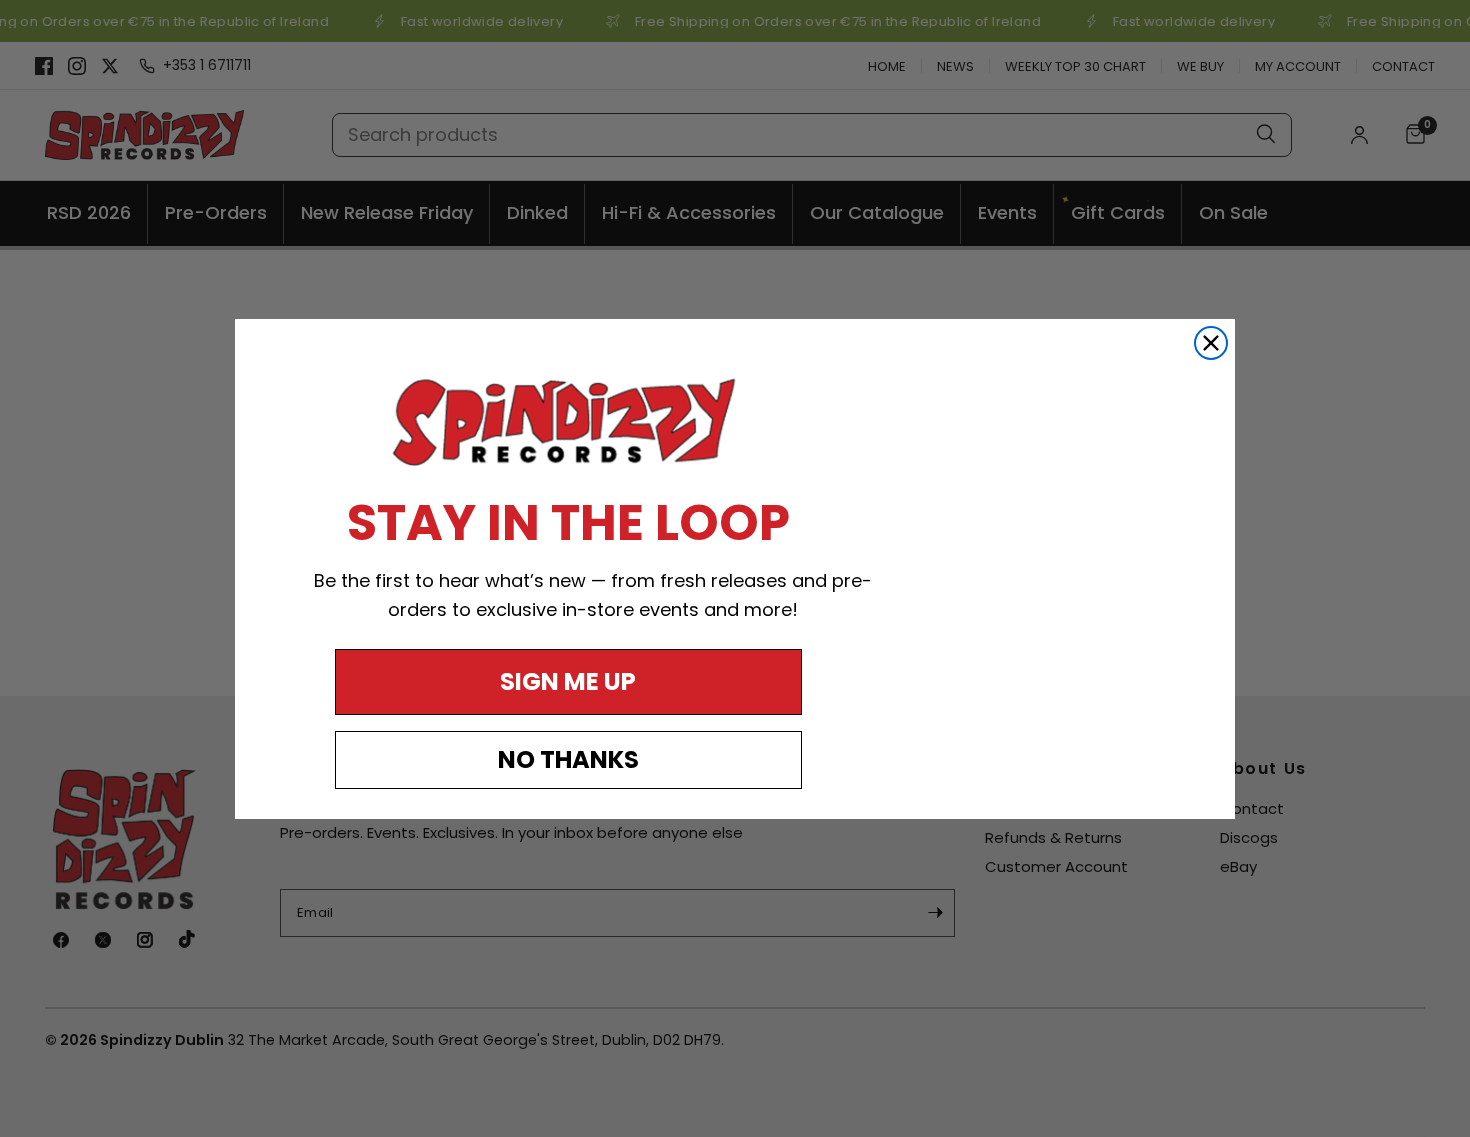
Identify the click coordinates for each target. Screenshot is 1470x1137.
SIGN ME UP (568, 681)
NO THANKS (568, 759)
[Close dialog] (1211, 343)
